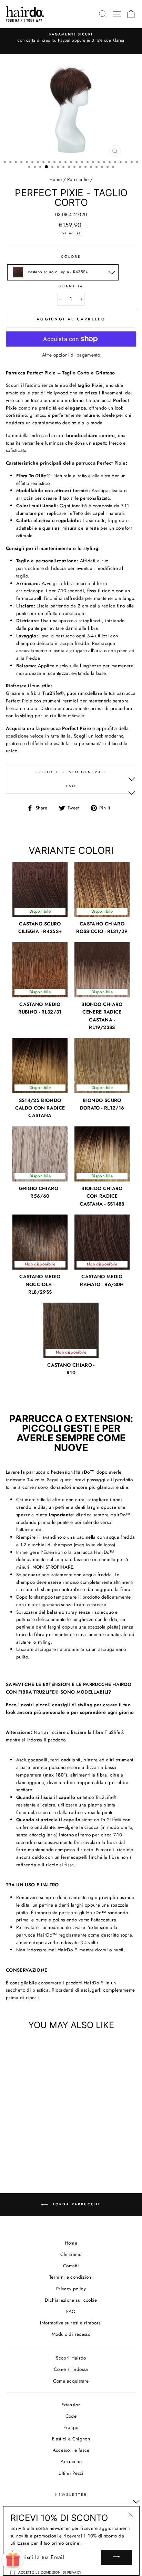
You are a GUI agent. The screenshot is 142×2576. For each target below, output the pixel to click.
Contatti (71, 2266)
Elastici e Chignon (71, 2439)
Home (55, 179)
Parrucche (78, 179)
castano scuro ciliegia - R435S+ (57, 272)
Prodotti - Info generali (71, 772)
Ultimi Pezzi (71, 2473)
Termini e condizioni (71, 2277)
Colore (71, 257)
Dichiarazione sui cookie (71, 2300)
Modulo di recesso (71, 2334)
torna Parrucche (76, 2204)
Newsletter (71, 2495)
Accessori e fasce (71, 2450)
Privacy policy (71, 2289)
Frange (71, 2427)
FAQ (71, 786)
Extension (71, 2405)
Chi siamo (71, 2254)
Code (71, 2416)
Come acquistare (71, 2381)
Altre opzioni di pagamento (71, 355)
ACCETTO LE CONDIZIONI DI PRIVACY (50, 2572)
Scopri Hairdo (71, 2358)
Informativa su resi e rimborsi (71, 2323)
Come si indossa (71, 2369)
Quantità (71, 286)
